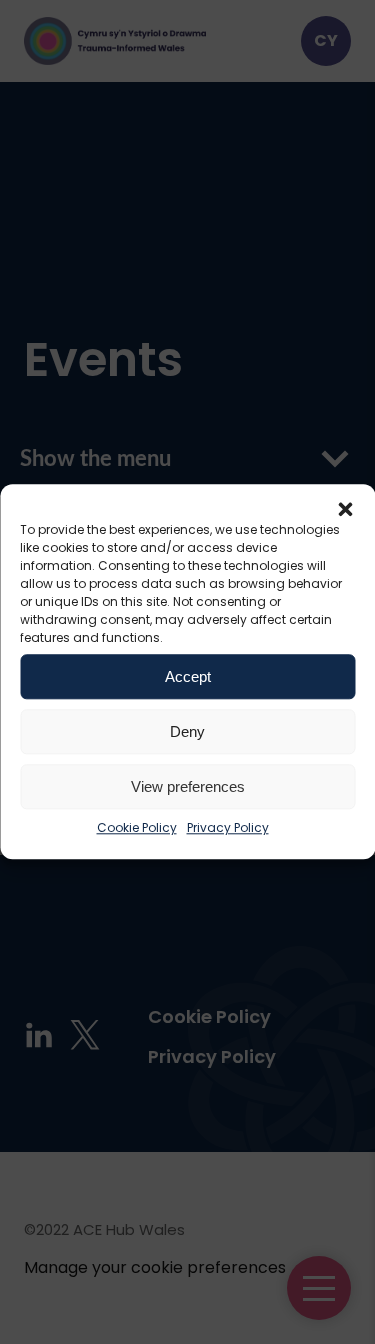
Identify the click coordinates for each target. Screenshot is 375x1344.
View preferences (188, 786)
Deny (187, 731)
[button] (345, 509)
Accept (188, 676)
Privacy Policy (228, 827)
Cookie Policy (137, 827)
